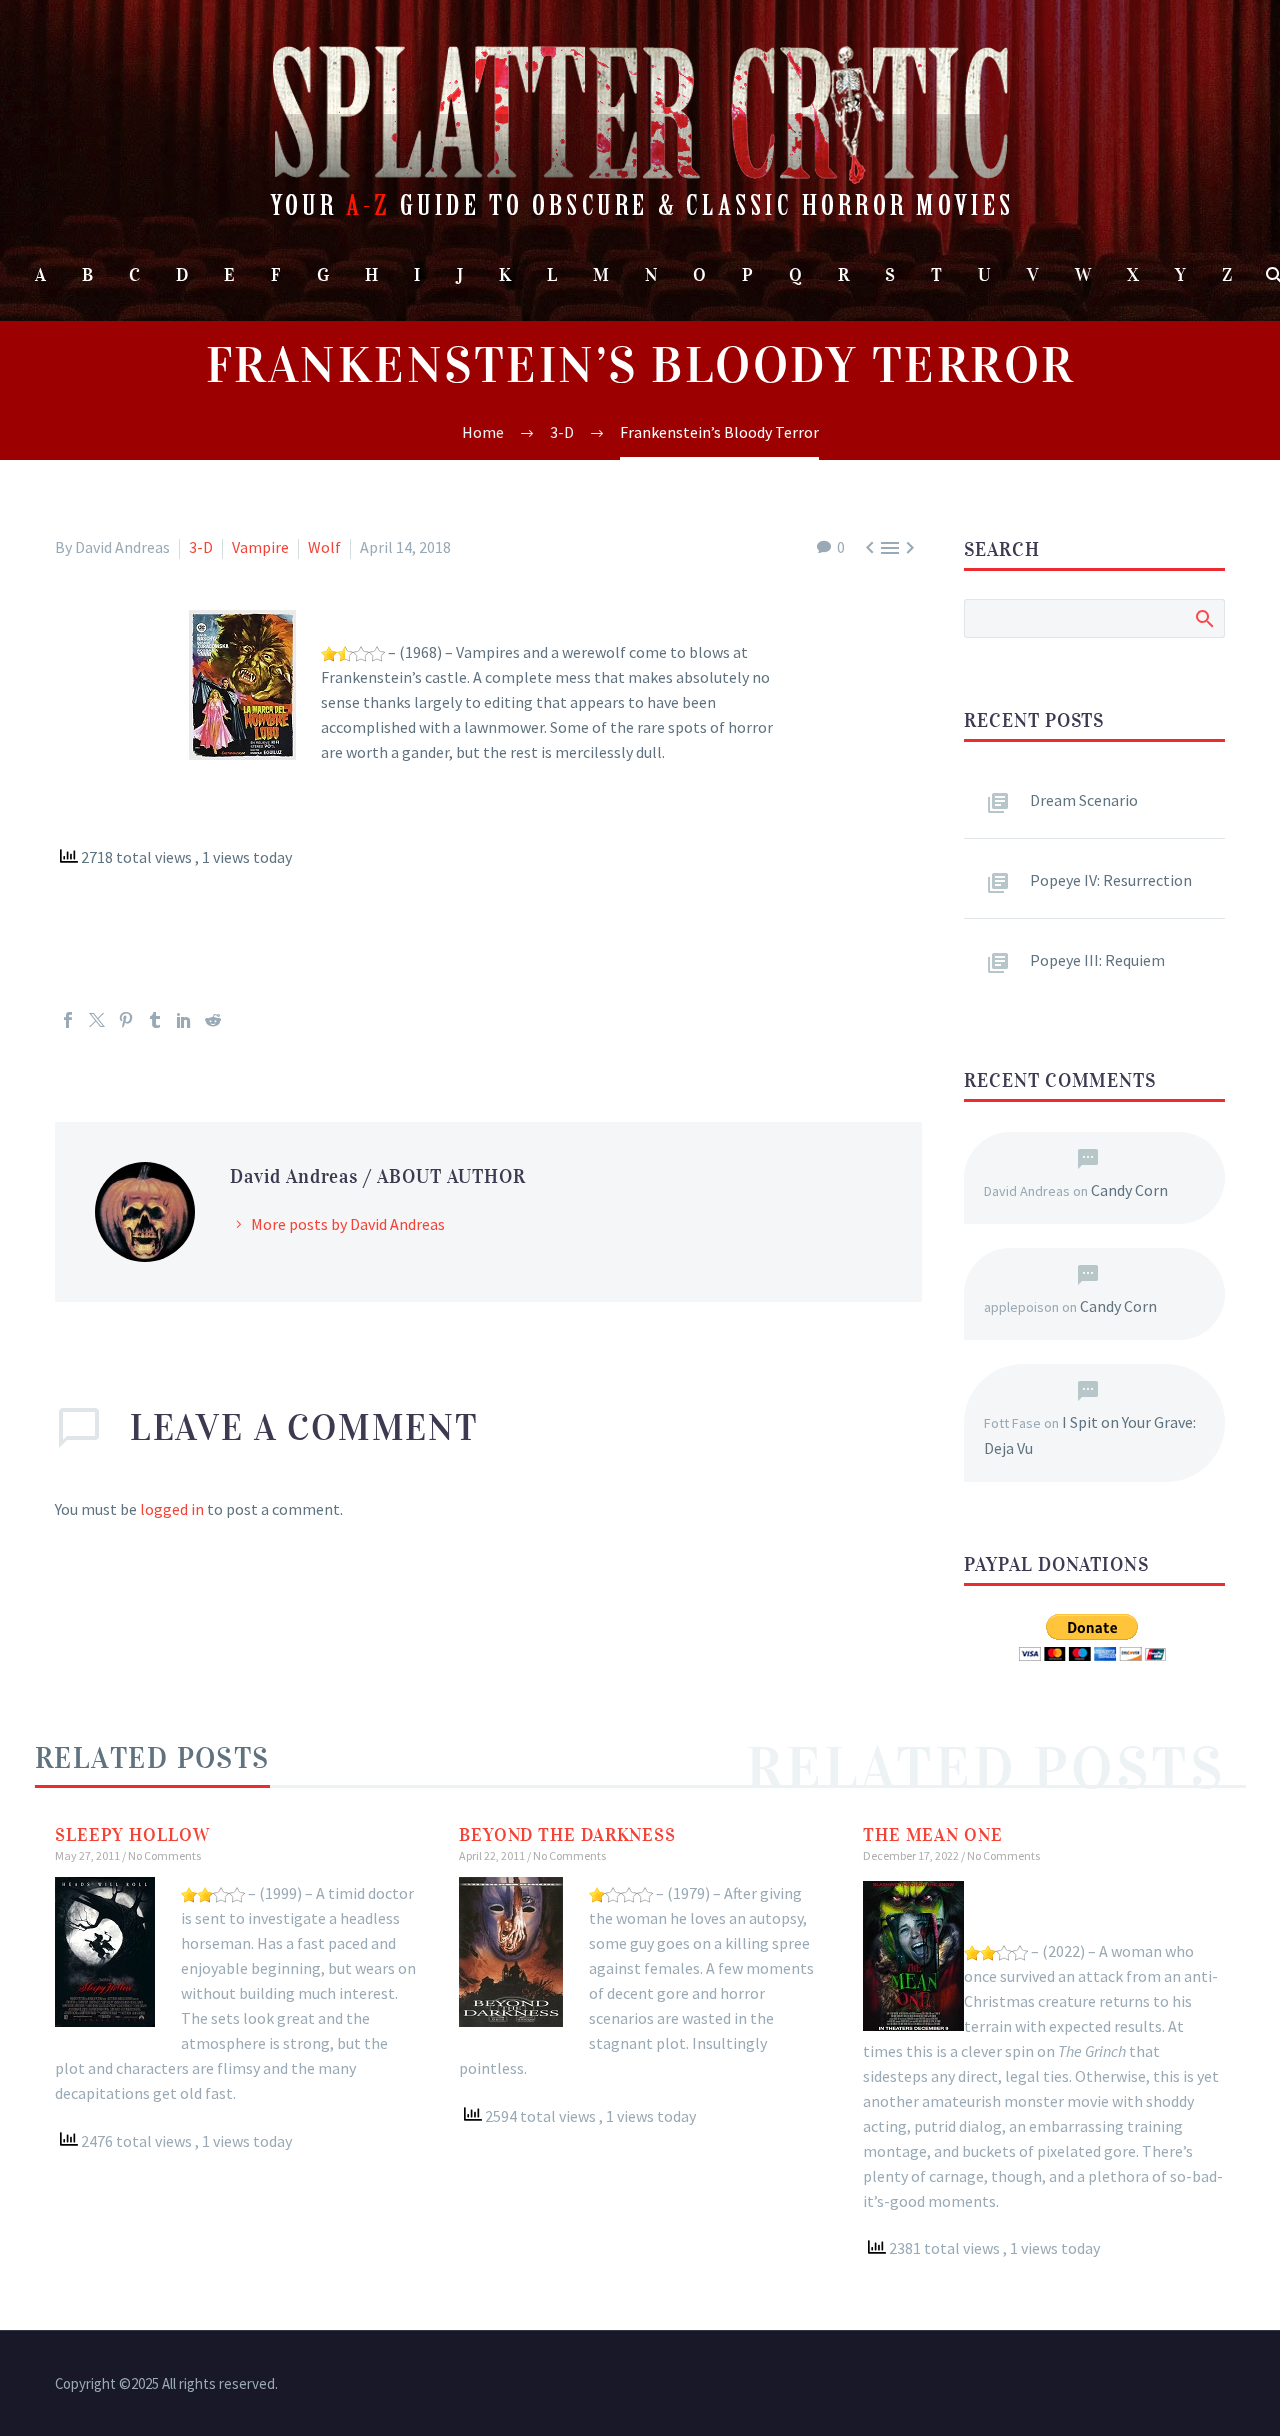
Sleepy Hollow (132, 1835)
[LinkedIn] (184, 1020)
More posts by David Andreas (348, 1224)
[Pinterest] (126, 1020)
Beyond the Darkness (567, 1835)
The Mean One (933, 1835)
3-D (201, 547)
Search (1203, 618)
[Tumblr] (155, 1020)
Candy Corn (1129, 1190)
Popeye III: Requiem (1097, 960)
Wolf (324, 547)
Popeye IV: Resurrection (1111, 880)
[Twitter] (97, 1020)
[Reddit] (213, 1020)
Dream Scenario (1084, 800)
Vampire (260, 547)
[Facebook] (68, 1020)
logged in (172, 1509)
